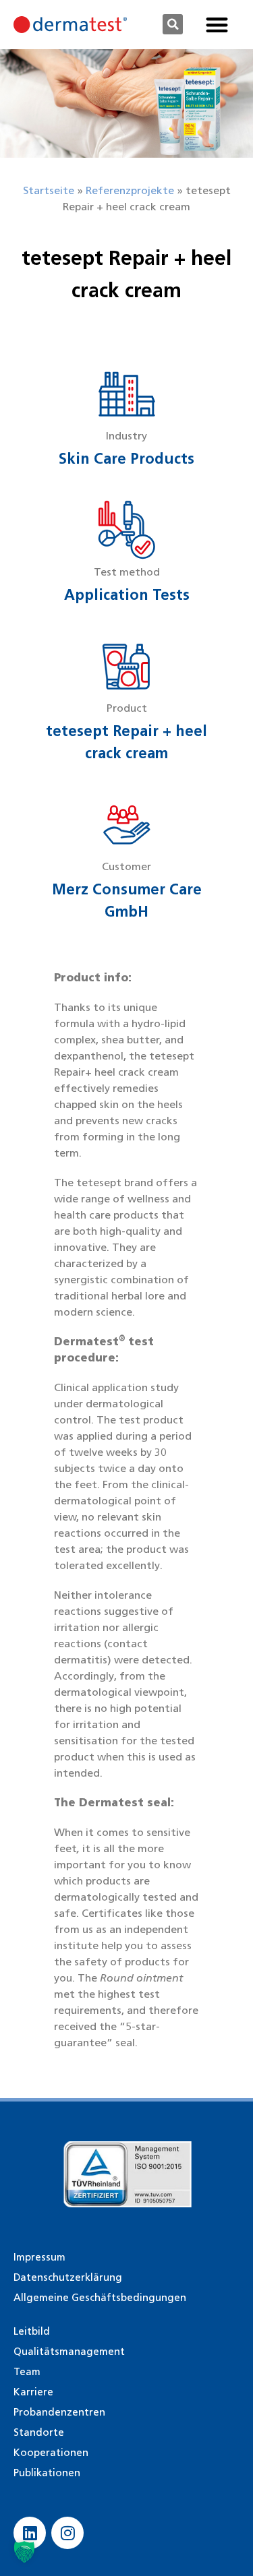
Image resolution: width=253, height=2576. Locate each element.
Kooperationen (51, 2453)
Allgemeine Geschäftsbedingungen (100, 2298)
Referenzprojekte (130, 190)
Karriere (33, 2392)
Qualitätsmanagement (69, 2352)
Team (27, 2372)
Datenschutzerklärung (68, 2277)
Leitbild (32, 2331)
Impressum (39, 2257)
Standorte (39, 2432)
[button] (173, 24)
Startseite (49, 190)
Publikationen (47, 2473)
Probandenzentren (59, 2412)
